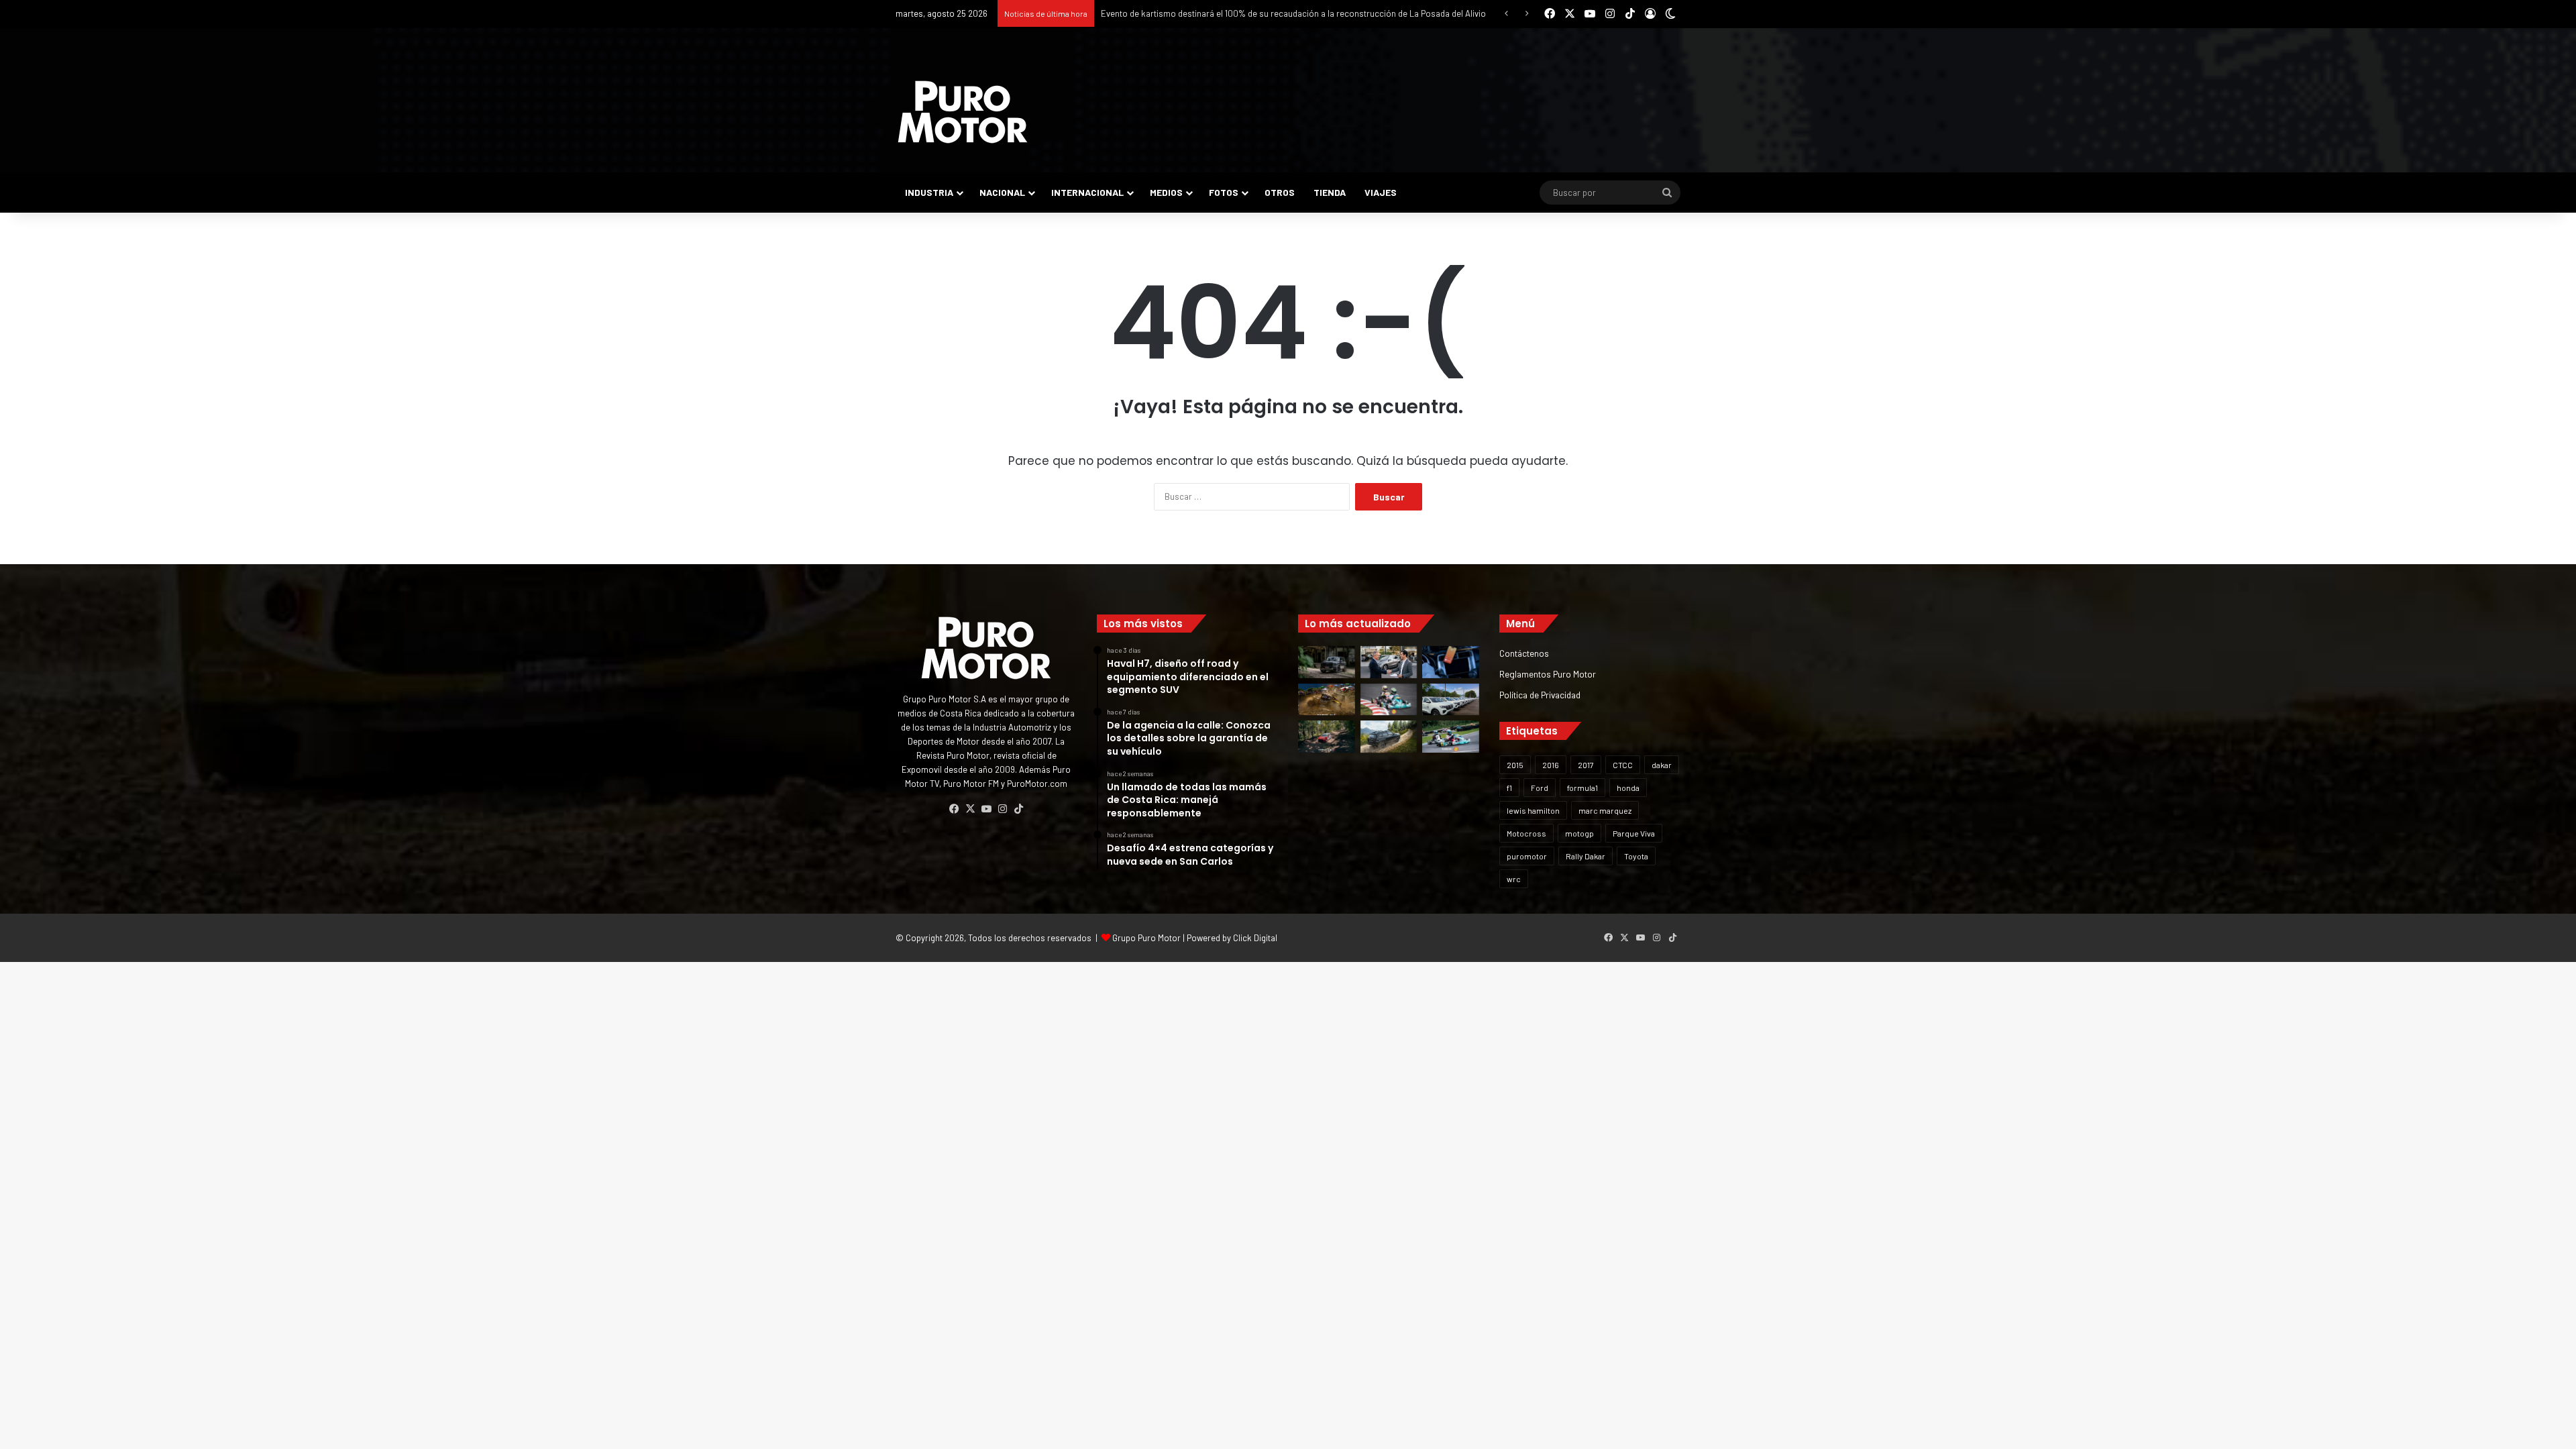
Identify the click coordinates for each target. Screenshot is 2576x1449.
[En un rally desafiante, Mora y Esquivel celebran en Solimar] (1327, 737)
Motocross (1526, 833)
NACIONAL (1002, 192)
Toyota (1636, 856)
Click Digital (1255, 938)
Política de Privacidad (1540, 695)
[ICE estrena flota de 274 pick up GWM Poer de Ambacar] (1451, 700)
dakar (1662, 765)
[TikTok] (1018, 809)
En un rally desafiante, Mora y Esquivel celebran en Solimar (1213, 13)
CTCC (1623, 765)
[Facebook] (954, 809)
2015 (1515, 765)
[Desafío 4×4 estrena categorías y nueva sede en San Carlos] (1327, 700)
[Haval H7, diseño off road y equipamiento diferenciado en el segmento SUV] (1327, 662)
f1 (1509, 788)
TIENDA (1330, 192)
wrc (1514, 879)
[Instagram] (1002, 809)
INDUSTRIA (929, 192)
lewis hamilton (1533, 810)
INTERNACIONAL (1087, 192)
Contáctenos (1524, 653)
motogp (1579, 833)
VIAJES (1381, 192)
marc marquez (1605, 810)
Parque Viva (1634, 833)
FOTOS (1224, 192)
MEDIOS (1166, 192)
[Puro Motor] (963, 112)
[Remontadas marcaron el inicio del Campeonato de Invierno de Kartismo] (1451, 737)
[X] (970, 809)
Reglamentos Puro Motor (1548, 674)
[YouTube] (986, 809)
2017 (1586, 765)
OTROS (1280, 192)
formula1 (1582, 788)
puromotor (1527, 856)
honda (1628, 788)
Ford (1540, 788)
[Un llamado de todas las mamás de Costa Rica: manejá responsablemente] (1451, 662)
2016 (1551, 765)
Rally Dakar (1586, 856)
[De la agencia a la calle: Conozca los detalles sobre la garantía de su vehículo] (1389, 662)
